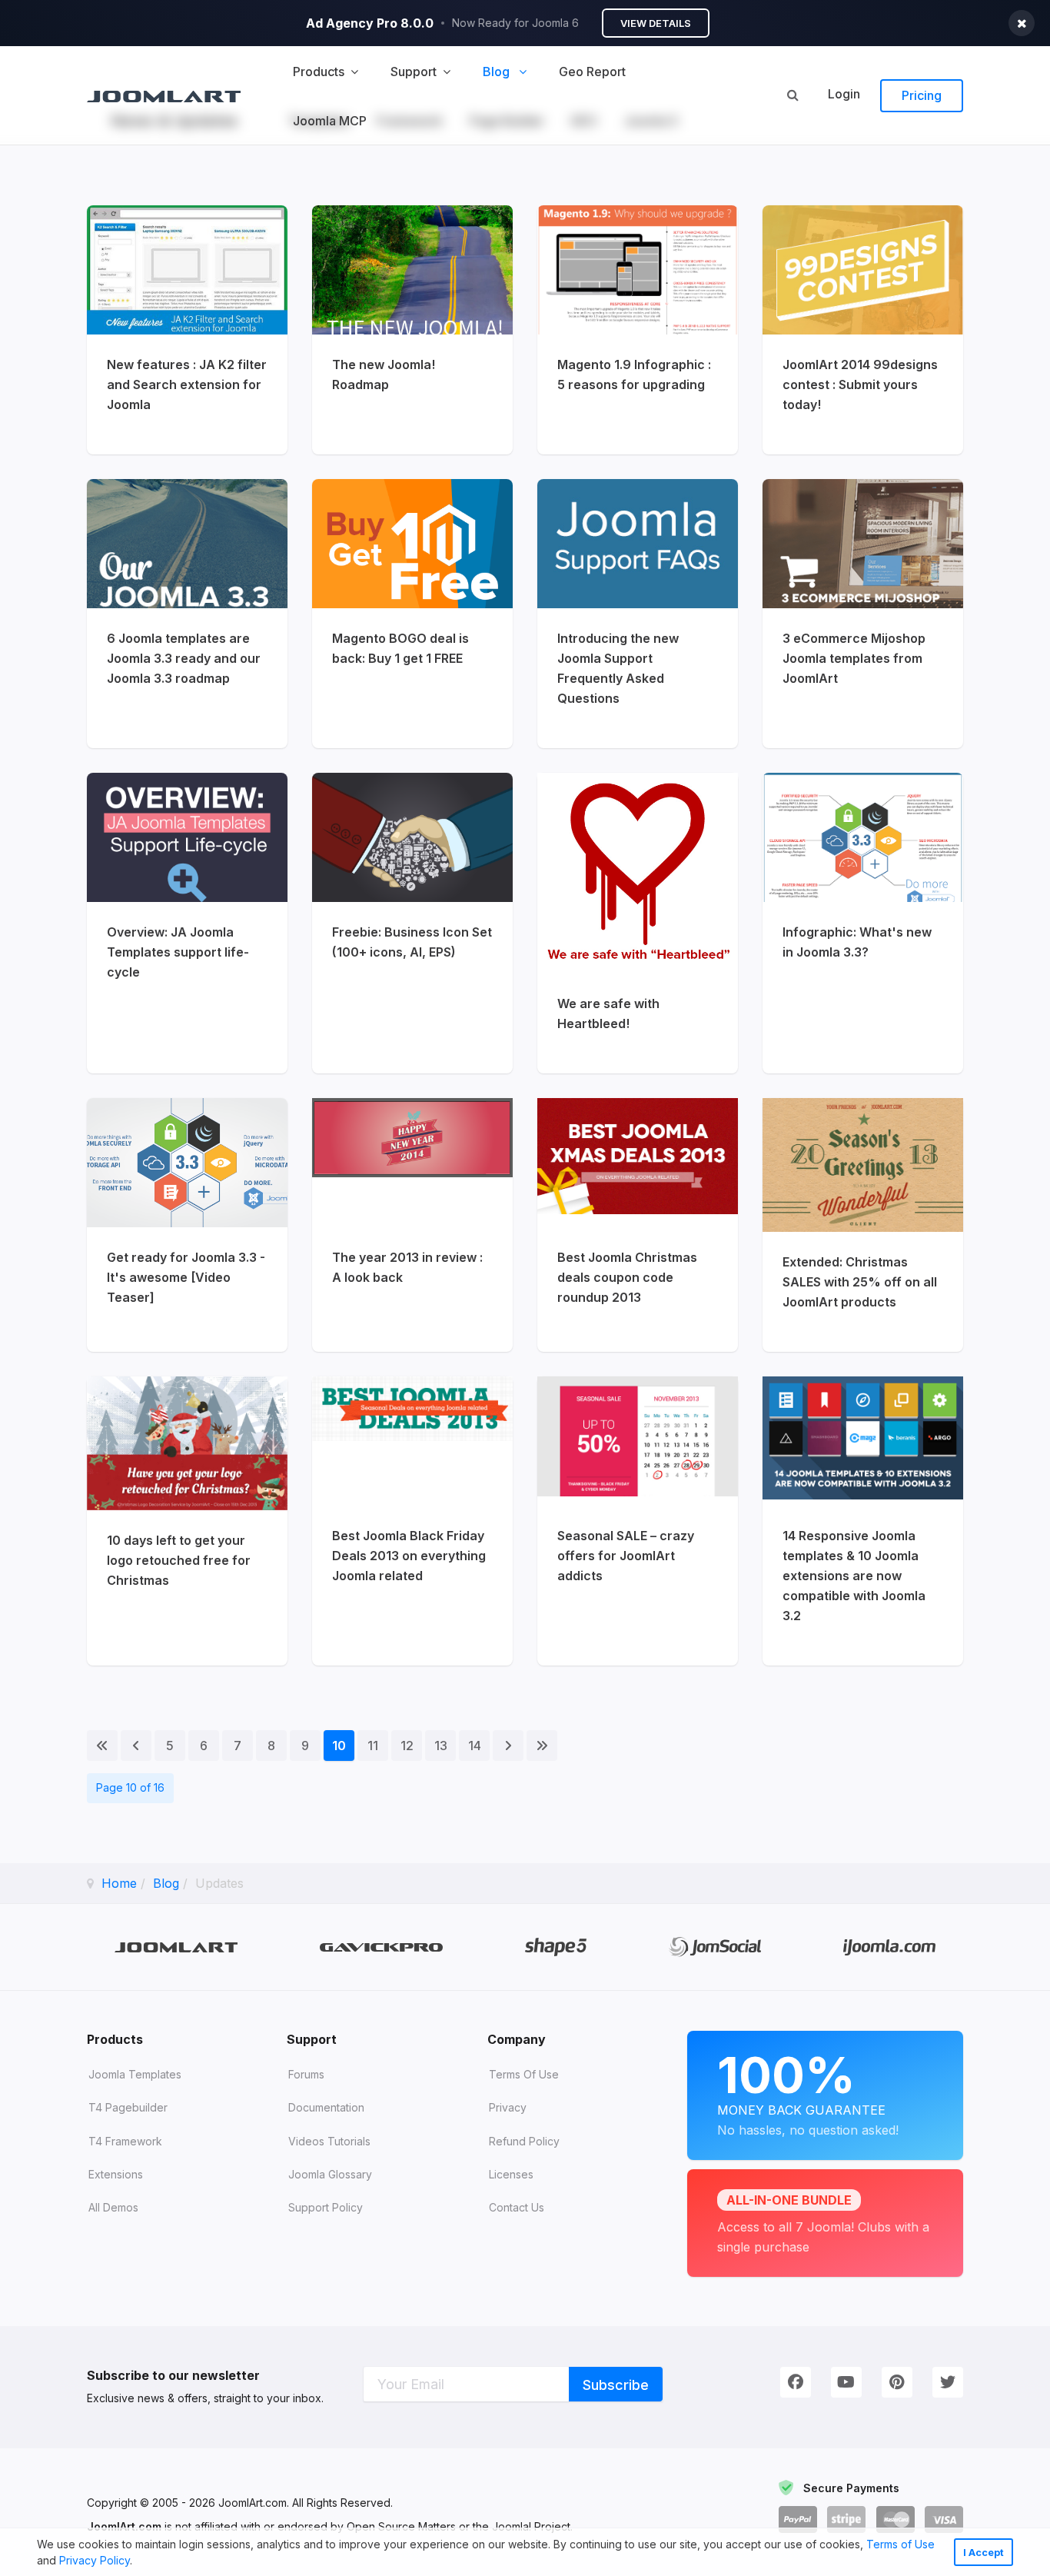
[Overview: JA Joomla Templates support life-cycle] (187, 923)
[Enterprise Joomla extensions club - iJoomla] (890, 1947)
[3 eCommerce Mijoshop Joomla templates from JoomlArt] (863, 614)
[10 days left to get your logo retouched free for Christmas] (187, 1521)
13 (441, 1746)
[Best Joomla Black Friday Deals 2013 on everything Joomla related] (412, 1521)
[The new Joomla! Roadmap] (412, 330)
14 (475, 1746)
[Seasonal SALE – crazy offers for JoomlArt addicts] (638, 1521)
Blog (166, 1883)
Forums (306, 2074)
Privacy (508, 2107)
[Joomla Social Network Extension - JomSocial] (715, 1947)
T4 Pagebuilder (128, 2107)
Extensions (116, 2174)
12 (407, 1746)
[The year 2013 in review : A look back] (412, 1225)
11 (373, 1746)
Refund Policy (524, 2141)
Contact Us (517, 2207)
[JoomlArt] (164, 95)
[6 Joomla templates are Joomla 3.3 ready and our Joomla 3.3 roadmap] (187, 614)
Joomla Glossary (330, 2174)
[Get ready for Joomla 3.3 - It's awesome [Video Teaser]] (187, 1225)
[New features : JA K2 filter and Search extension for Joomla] (187, 330)
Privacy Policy (95, 2560)
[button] (138, 2562)
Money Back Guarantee (808, 2092)
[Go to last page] (542, 1746)
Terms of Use (900, 2544)
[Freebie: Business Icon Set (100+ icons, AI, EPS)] (412, 923)
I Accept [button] (984, 2553)
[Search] (792, 95)
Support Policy (326, 2207)
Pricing (922, 95)
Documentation (326, 2107)
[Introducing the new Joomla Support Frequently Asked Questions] (638, 614)
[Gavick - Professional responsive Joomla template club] (382, 1947)
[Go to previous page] (136, 1746)
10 (339, 1746)
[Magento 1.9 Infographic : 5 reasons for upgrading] (638, 330)
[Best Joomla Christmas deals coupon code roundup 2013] (638, 1225)
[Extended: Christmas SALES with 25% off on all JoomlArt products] (863, 1225)
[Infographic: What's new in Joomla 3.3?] (863, 923)
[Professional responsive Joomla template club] (556, 1947)
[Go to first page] (102, 1746)
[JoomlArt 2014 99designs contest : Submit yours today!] (863, 330)
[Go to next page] (508, 1746)
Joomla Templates (135, 2074)
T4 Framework (125, 2141)
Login (844, 94)
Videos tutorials (329, 2141)
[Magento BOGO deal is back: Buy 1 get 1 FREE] (412, 614)
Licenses (511, 2174)
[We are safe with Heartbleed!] (638, 923)
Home (119, 1883)
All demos (113, 2207)
